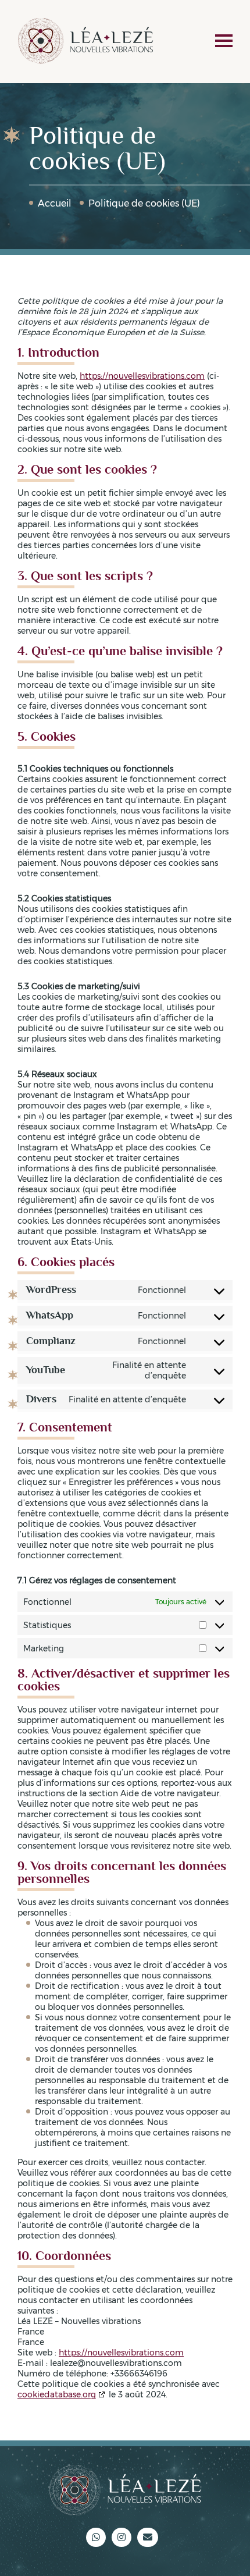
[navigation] (224, 42)
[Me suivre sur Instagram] (122, 2537)
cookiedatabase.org (57, 2394)
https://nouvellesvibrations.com (142, 376)
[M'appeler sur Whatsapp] (96, 2537)
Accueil (55, 203)
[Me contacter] (148, 2537)
